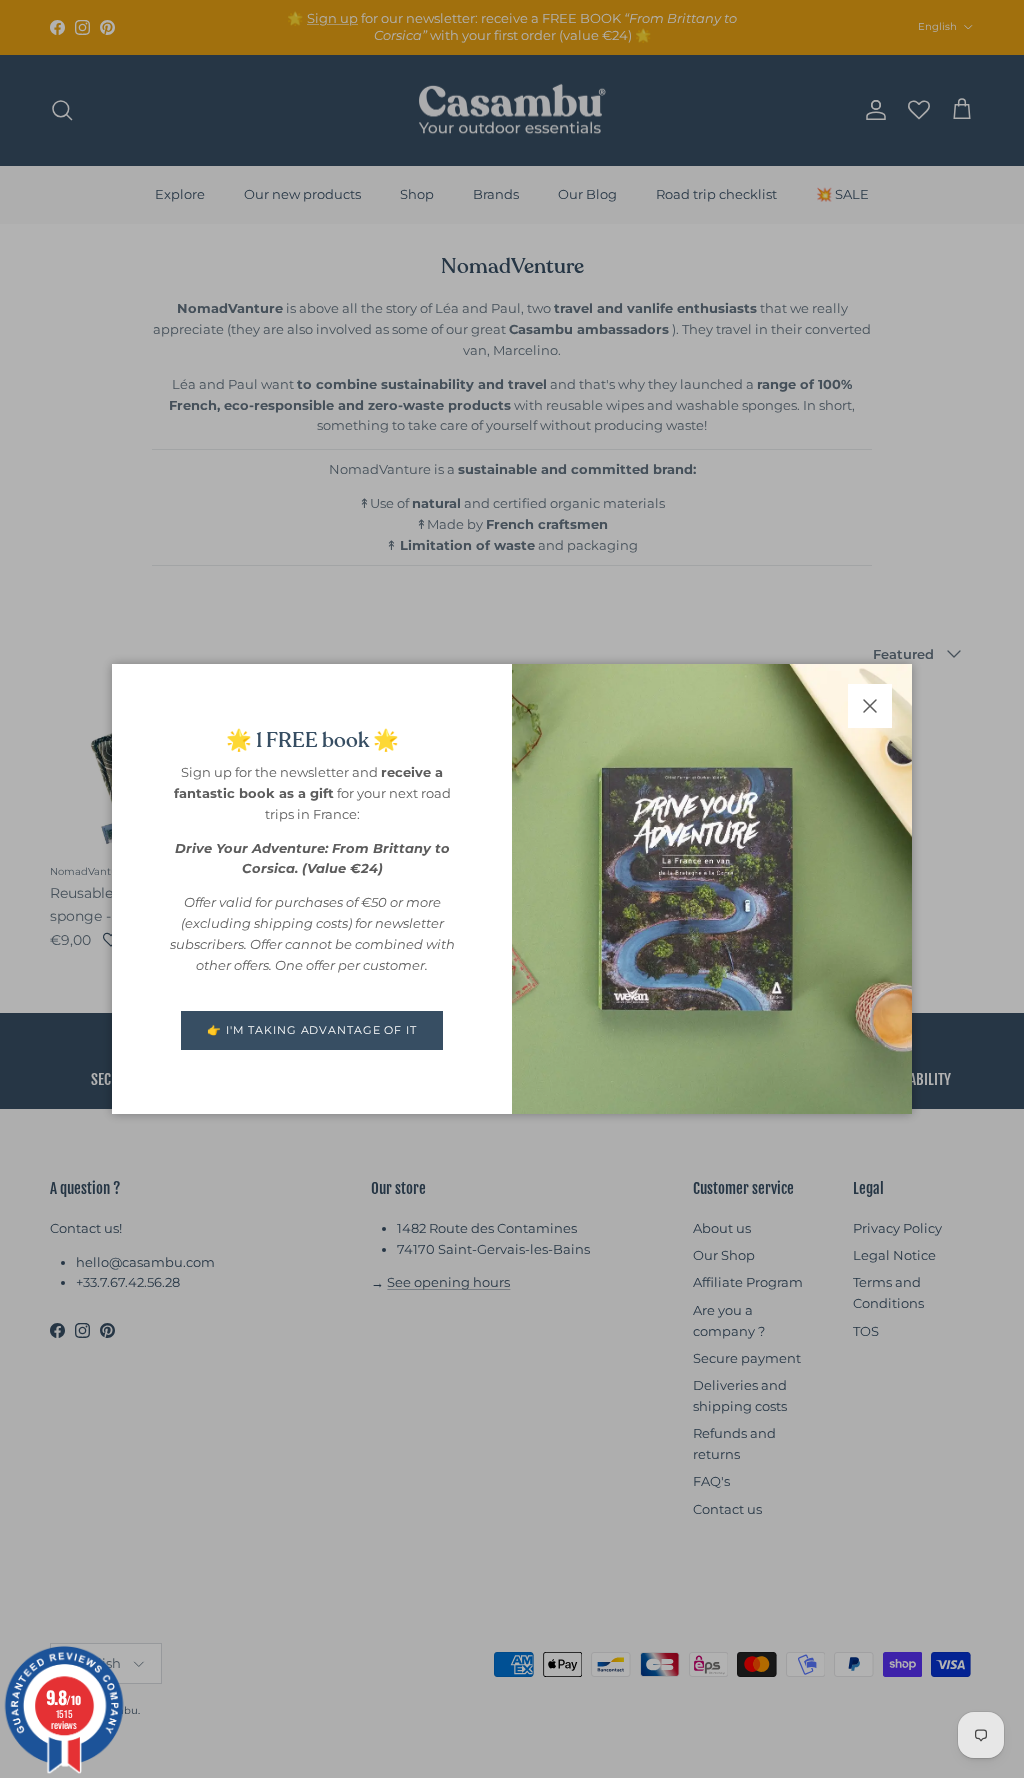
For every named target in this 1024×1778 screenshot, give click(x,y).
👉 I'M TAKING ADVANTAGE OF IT (312, 1030)
